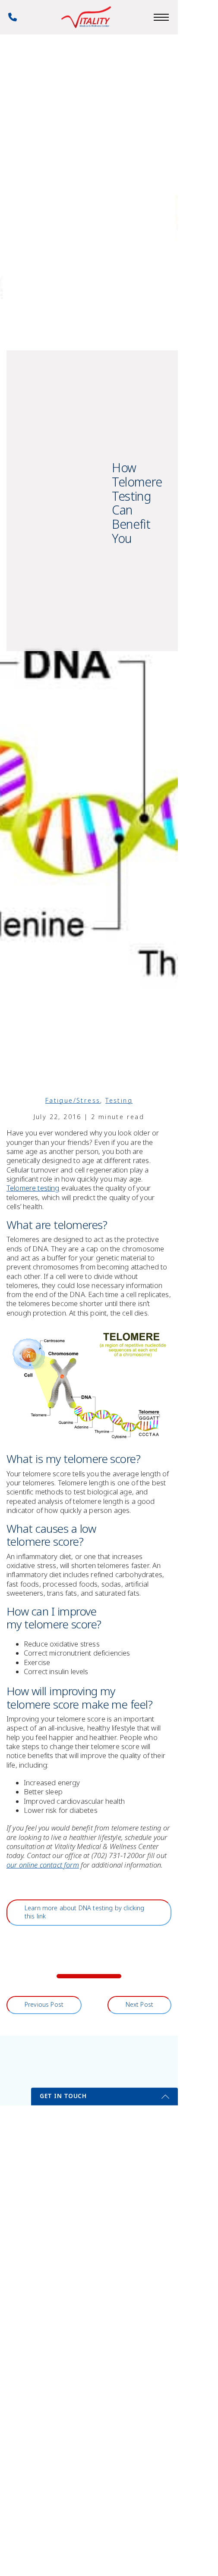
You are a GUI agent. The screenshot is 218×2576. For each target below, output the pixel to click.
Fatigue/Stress (73, 1101)
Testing (119, 1101)
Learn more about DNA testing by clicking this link (85, 1912)
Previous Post (44, 2005)
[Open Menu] (161, 17)
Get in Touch (63, 2096)
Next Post (139, 2005)
